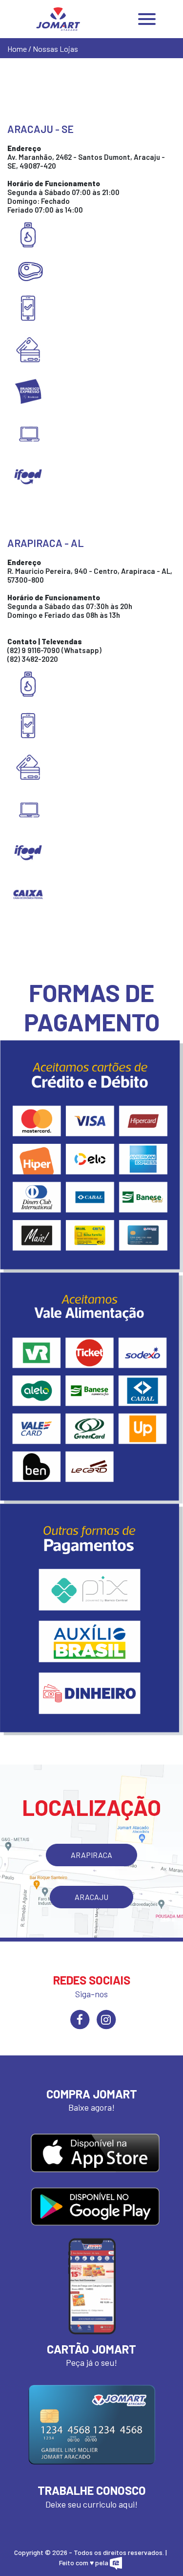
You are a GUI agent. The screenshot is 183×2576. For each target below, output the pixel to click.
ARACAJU (91, 1897)
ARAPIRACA (91, 1855)
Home (17, 49)
